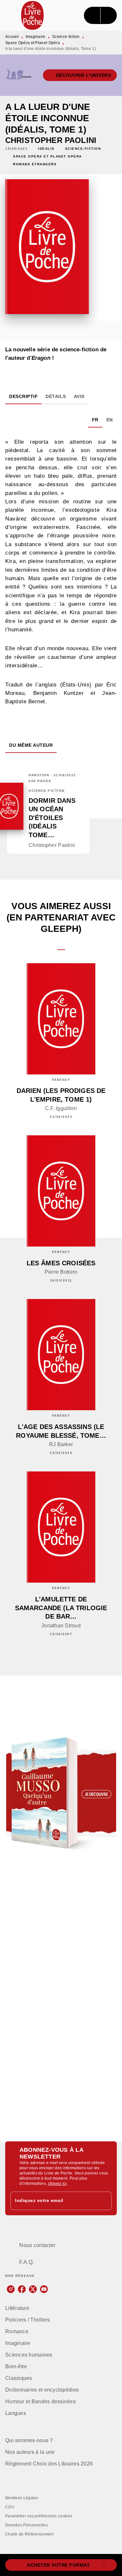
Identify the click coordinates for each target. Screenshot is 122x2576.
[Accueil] (33, 15)
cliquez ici (57, 2184)
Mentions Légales (22, 2498)
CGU (10, 2507)
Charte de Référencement (29, 2534)
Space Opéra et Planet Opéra (33, 43)
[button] (80, 75)
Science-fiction (66, 37)
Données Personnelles (27, 2525)
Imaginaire (36, 37)
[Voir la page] (61, 1793)
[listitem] (11, 2289)
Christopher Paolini (51, 140)
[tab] (23, 396)
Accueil (12, 37)
